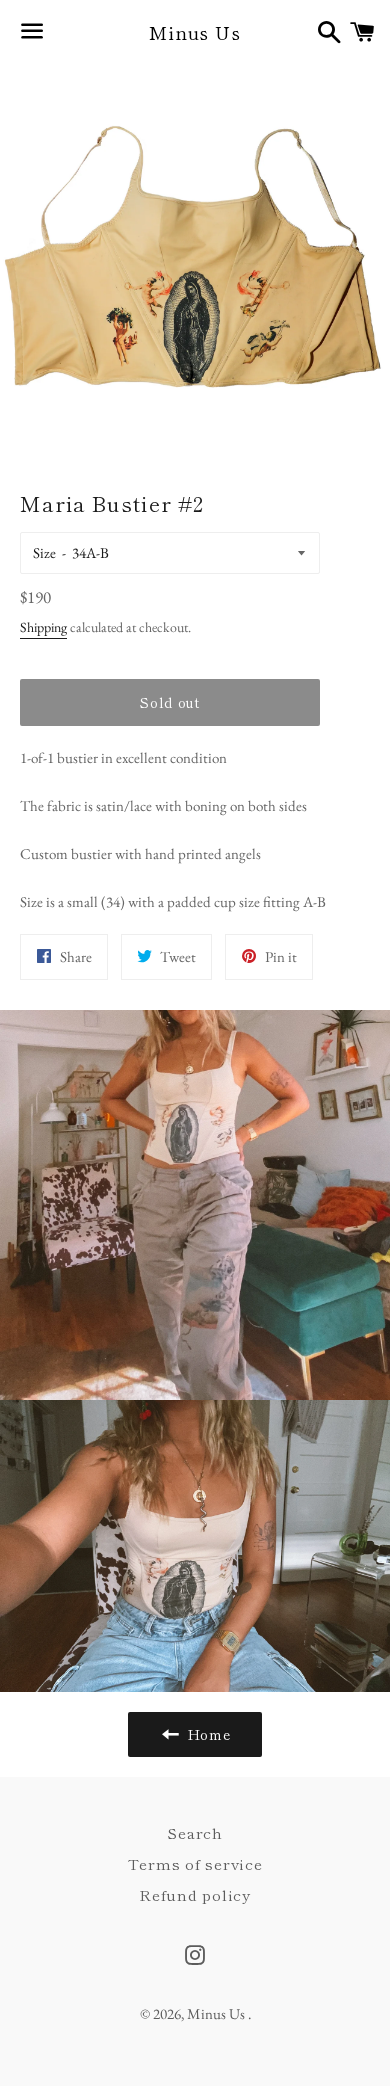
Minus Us (195, 32)
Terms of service (195, 1863)
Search (195, 1832)
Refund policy (195, 1894)
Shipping (43, 627)
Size (44, 552)
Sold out (170, 702)
